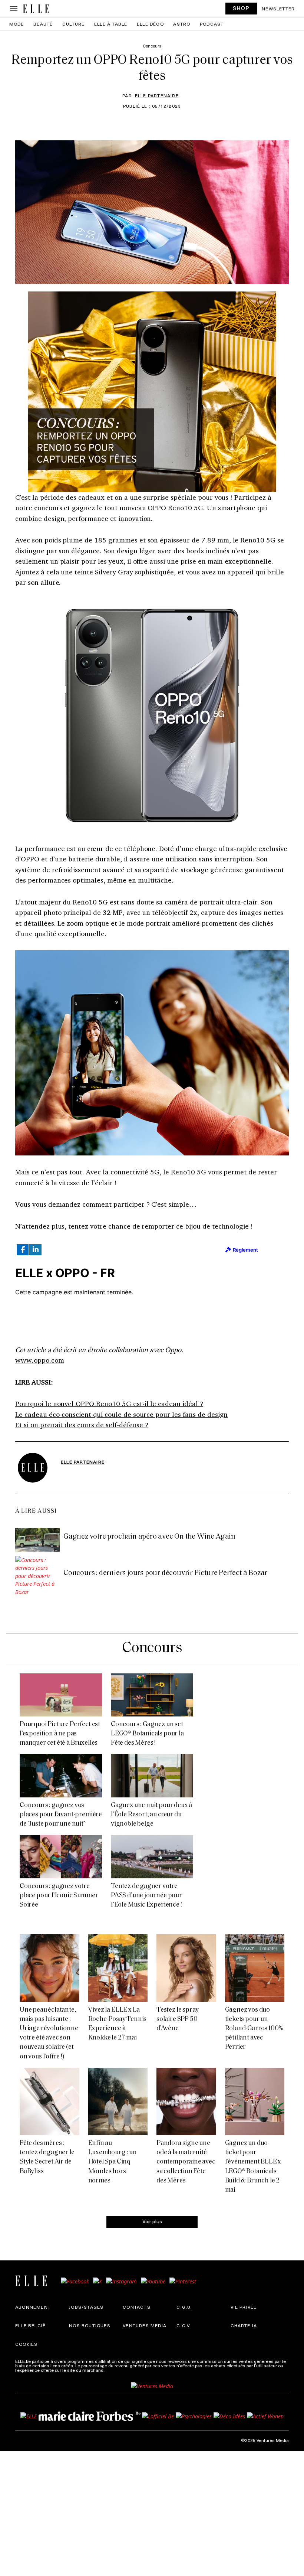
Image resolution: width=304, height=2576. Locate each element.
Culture (73, 24)
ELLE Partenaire (157, 95)
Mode (17, 24)
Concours (152, 1648)
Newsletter (278, 9)
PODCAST (212, 24)
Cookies (26, 2344)
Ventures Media (145, 2325)
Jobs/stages (86, 2307)
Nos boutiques (90, 2325)
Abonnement (33, 2307)
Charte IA (244, 2325)
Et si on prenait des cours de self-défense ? (82, 1425)
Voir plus (152, 2221)
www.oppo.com (40, 1360)
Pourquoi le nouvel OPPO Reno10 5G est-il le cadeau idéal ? (109, 1403)
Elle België (30, 2325)
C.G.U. (184, 2307)
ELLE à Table (111, 24)
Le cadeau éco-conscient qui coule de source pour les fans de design (121, 1414)
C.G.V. (184, 2325)
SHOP (241, 8)
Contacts (137, 2307)
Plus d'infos (118, 2370)
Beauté (43, 24)
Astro (182, 24)
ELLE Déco (150, 24)
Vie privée (244, 2307)
